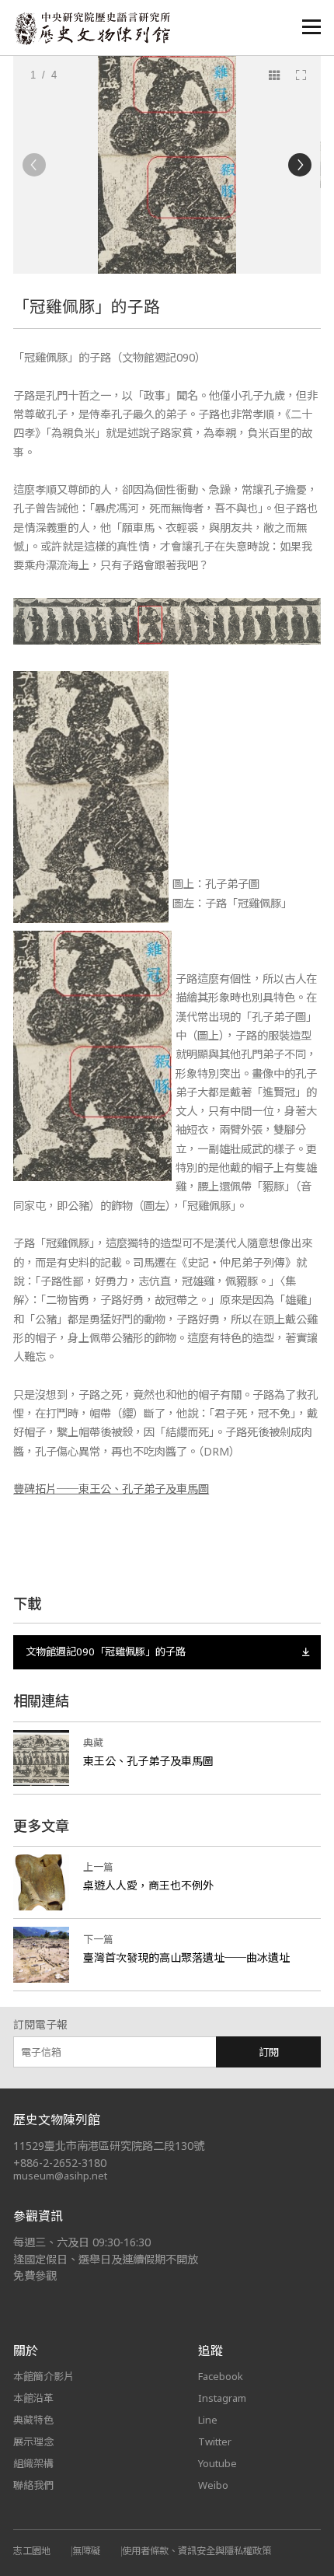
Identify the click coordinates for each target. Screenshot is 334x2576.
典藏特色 (33, 2420)
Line (208, 2420)
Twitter (215, 2441)
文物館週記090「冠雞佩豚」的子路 (106, 1652)
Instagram (222, 2398)
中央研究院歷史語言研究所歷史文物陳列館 (92, 28)
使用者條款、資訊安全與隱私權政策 (197, 2551)
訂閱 (269, 2052)
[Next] (300, 165)
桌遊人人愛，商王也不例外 (148, 1885)
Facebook (221, 2376)
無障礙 (86, 2551)
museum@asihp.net (60, 2176)
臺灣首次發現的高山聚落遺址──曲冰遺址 (186, 1957)
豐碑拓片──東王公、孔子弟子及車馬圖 (111, 1489)
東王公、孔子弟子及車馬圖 (148, 1761)
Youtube (217, 2463)
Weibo (213, 2485)
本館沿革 (33, 2398)
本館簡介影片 (43, 2376)
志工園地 (32, 2551)
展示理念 (33, 2441)
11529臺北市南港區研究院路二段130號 (109, 2146)
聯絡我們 (33, 2485)
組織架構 (33, 2463)
